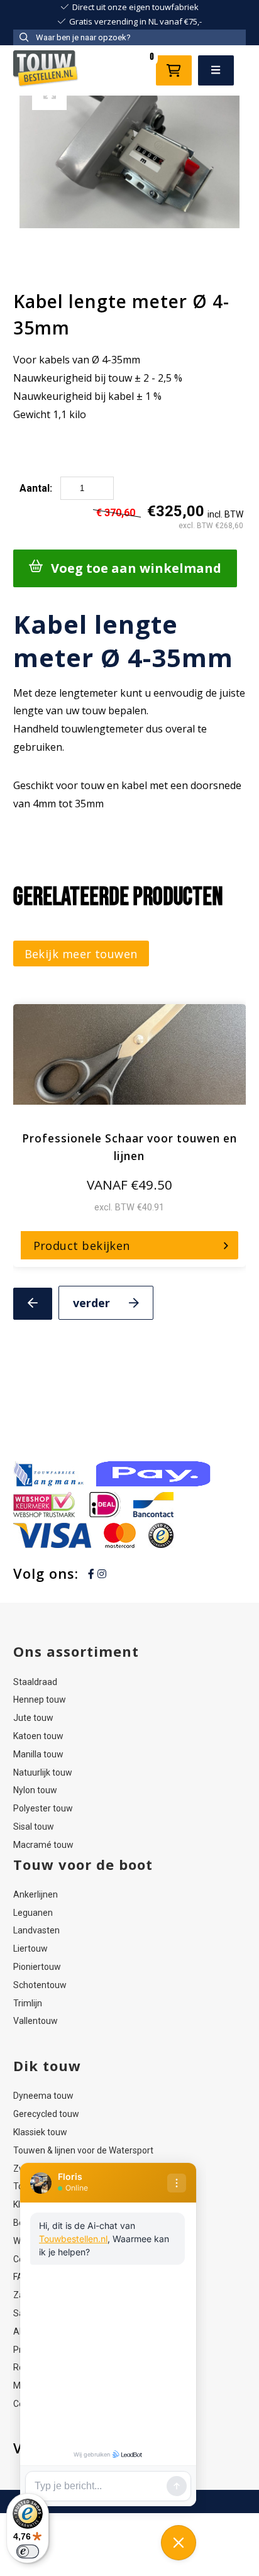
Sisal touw (34, 1827)
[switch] (28, 2551)
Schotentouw (40, 1985)
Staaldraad (35, 1682)
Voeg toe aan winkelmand (136, 568)
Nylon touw (35, 1790)
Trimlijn (28, 2003)
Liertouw (30, 1949)
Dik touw (47, 2065)
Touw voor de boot (83, 1864)
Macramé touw (43, 1845)
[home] (46, 70)
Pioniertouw (37, 1967)
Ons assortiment (76, 1651)
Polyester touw (43, 1808)
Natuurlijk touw (43, 1772)
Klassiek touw (40, 2132)
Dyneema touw (43, 2096)
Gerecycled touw (46, 2114)
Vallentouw (36, 2021)
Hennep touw (40, 1700)
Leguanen (33, 1913)
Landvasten (36, 1930)
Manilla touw (38, 1754)
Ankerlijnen (36, 1894)
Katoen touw (38, 1736)
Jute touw (33, 1718)
